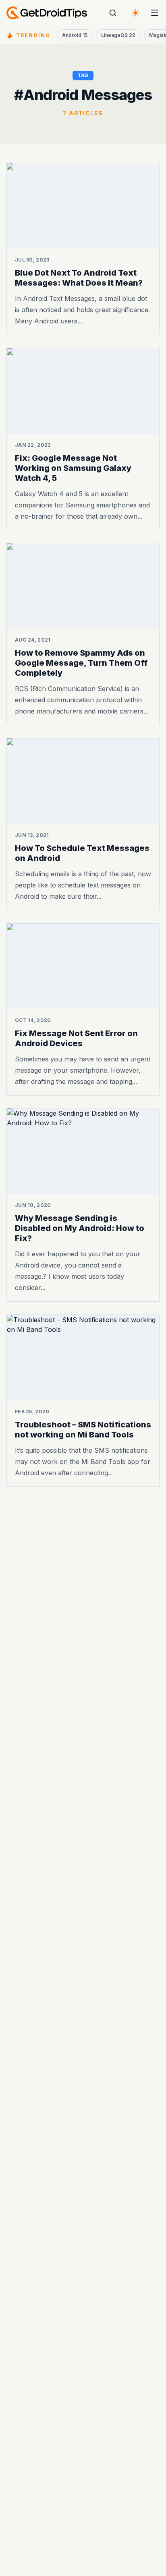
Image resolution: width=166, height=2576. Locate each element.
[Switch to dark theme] (135, 13)
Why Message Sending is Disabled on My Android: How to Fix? (80, 1228)
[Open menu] (155, 13)
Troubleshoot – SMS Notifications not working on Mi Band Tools (83, 1429)
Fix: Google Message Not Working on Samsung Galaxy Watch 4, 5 (73, 468)
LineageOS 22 (118, 35)
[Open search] (113, 13)
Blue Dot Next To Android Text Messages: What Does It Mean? (79, 278)
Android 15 (75, 35)
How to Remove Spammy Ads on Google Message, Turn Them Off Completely (81, 663)
